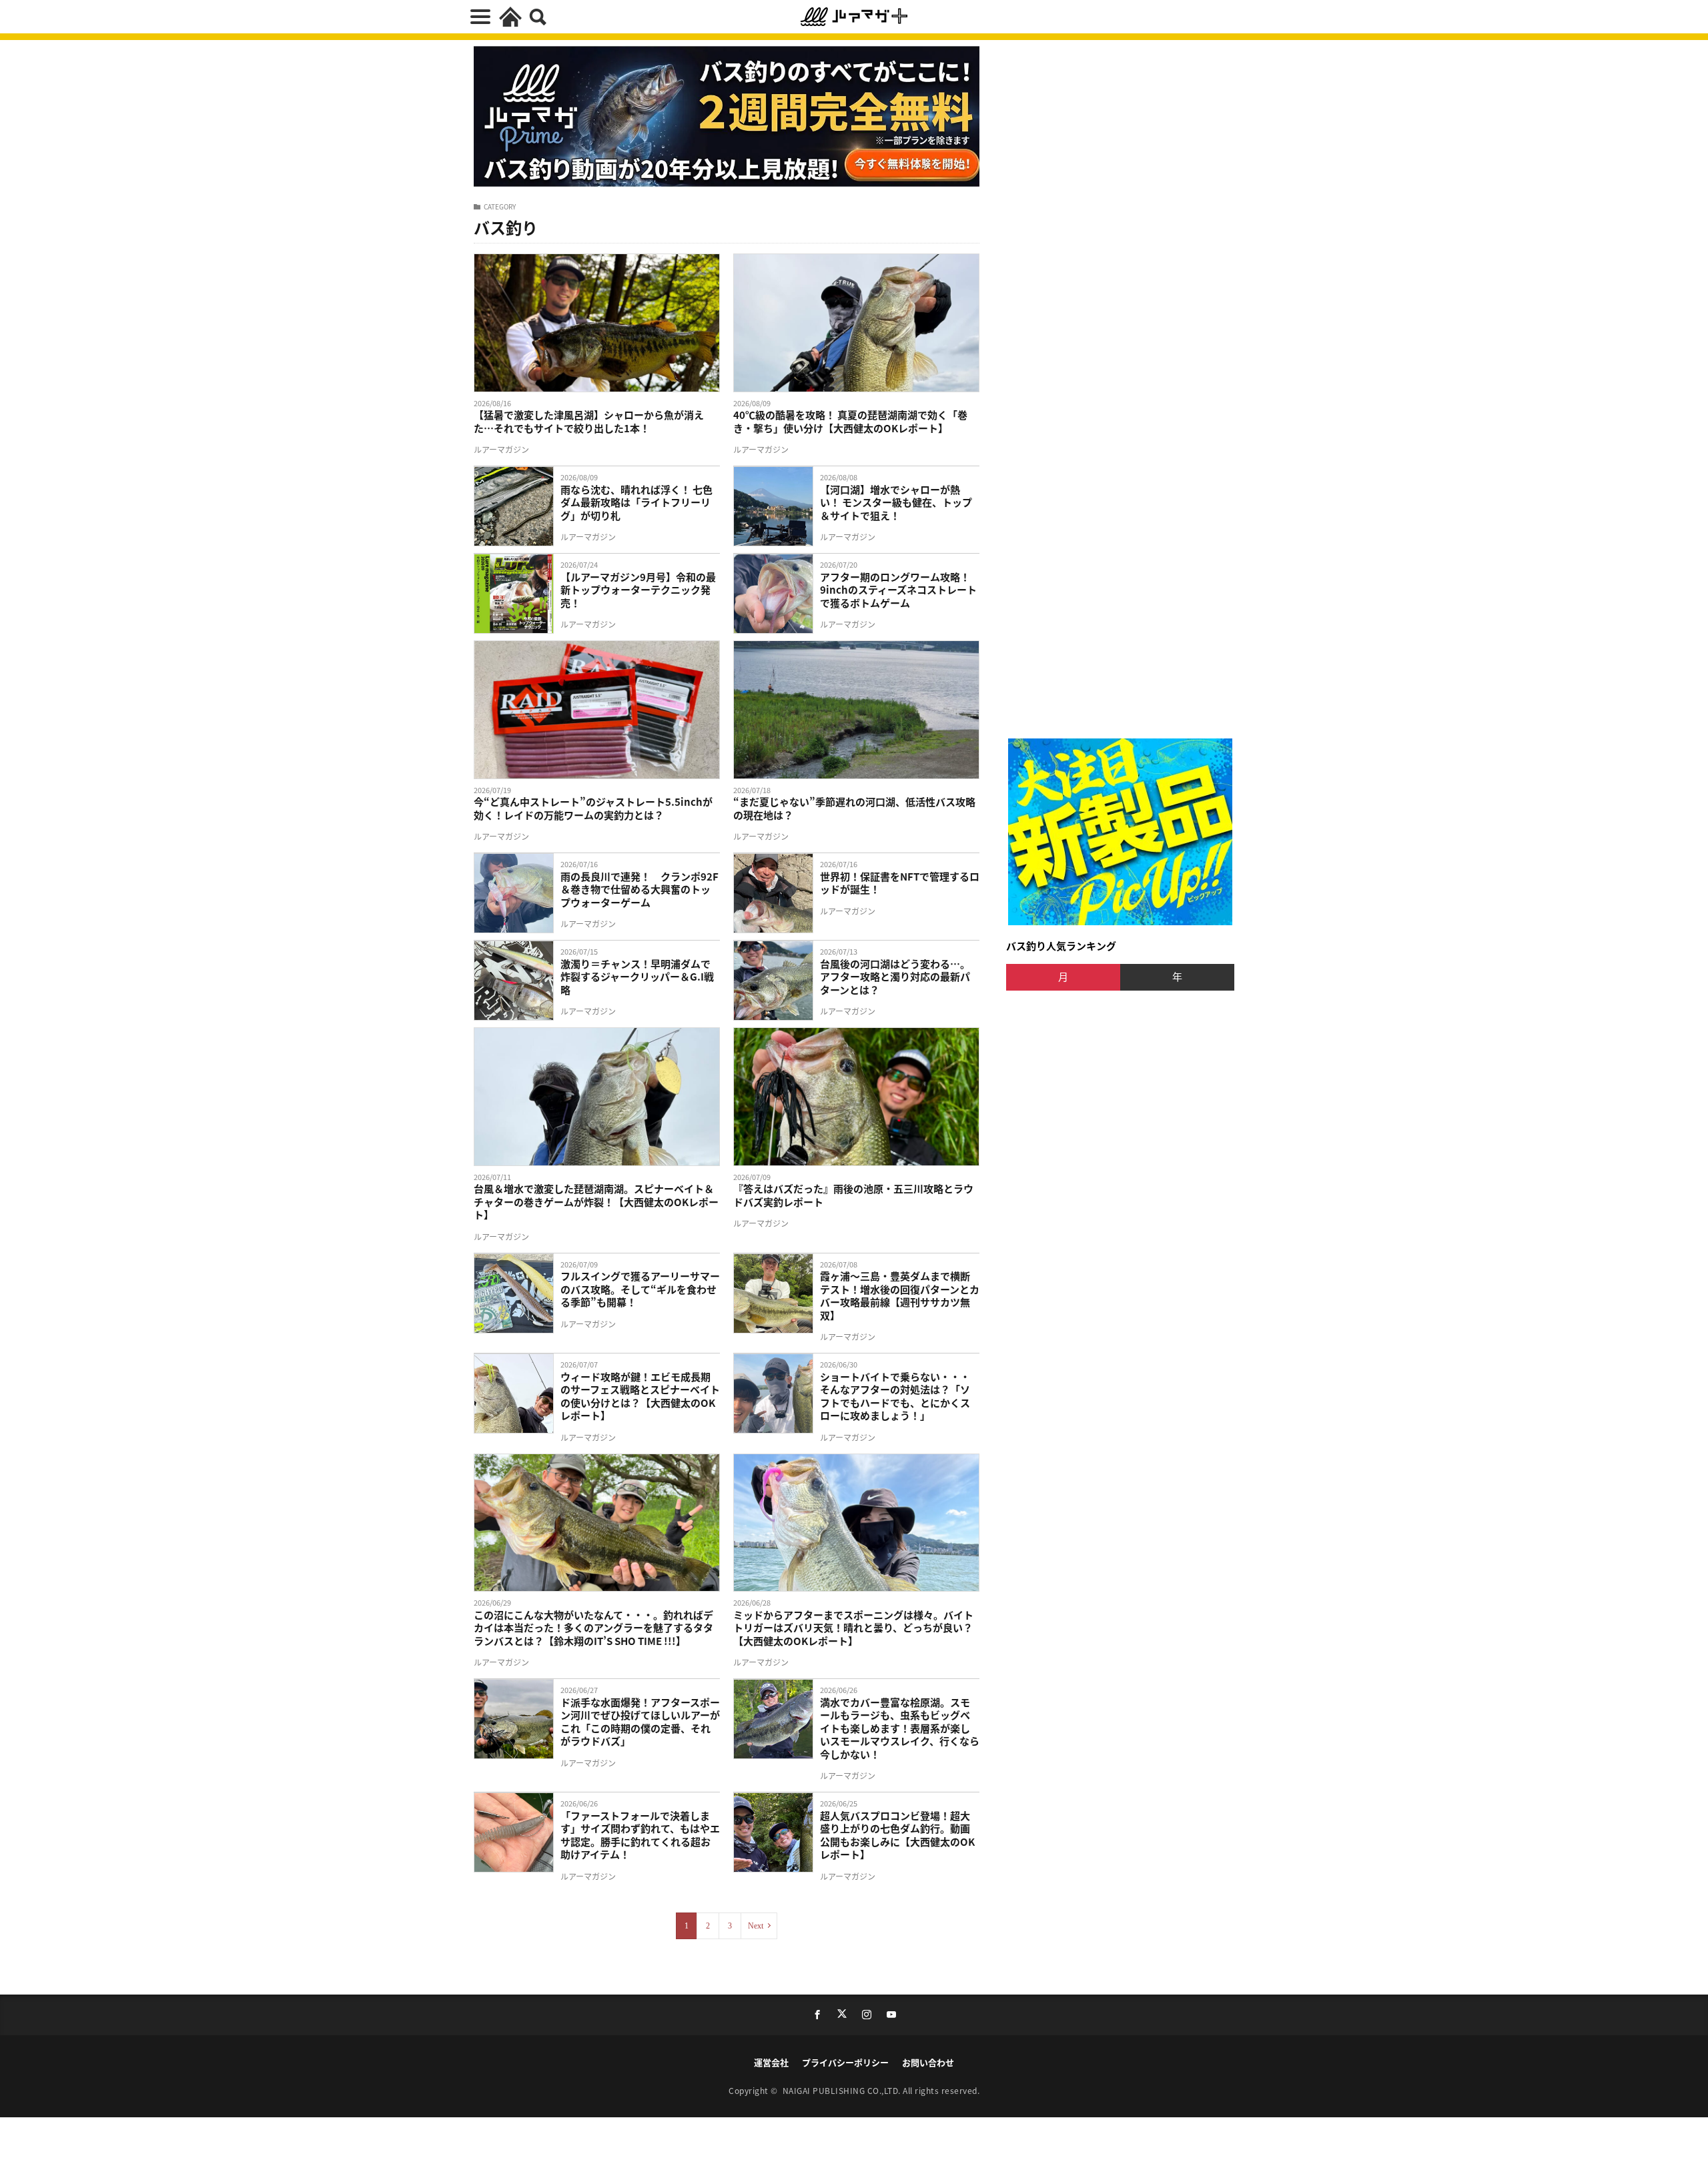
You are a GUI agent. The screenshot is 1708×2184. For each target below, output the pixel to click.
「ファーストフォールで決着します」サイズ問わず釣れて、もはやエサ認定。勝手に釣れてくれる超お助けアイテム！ (640, 1835)
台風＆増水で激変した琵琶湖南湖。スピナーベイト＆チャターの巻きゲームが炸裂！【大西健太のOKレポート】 (596, 1202)
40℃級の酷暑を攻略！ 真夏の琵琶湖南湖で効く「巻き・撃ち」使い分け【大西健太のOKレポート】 (850, 421)
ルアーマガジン (501, 449)
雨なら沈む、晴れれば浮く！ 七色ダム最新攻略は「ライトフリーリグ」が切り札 (636, 503)
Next (756, 1926)
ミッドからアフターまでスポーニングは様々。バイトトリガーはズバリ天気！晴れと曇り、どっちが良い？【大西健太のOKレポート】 (853, 1628)
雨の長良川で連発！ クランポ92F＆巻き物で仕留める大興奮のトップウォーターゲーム (639, 890)
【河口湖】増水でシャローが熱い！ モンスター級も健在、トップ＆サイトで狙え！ (896, 503)
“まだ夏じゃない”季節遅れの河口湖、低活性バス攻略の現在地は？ (854, 808)
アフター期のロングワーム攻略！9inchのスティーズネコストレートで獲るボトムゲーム (898, 590)
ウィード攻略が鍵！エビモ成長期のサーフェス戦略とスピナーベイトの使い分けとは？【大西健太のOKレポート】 (640, 1396)
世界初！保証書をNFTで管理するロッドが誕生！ (900, 883)
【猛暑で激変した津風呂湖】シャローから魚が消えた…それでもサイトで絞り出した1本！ (589, 421)
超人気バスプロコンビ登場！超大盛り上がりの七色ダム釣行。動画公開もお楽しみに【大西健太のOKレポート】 (897, 1835)
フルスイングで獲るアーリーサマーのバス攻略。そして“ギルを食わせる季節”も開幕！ (640, 1289)
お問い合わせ (928, 2062)
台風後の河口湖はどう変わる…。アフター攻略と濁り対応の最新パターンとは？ (895, 977)
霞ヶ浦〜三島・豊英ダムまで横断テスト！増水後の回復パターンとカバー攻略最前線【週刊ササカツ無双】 (900, 1295)
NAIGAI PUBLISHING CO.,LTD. (843, 2090)
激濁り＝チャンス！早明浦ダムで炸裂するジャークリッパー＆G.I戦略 (637, 977)
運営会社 (771, 2062)
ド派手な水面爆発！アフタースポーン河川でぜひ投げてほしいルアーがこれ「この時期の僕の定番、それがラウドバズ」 (640, 1722)
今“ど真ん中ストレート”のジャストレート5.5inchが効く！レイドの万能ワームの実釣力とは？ (593, 808)
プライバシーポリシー (845, 2062)
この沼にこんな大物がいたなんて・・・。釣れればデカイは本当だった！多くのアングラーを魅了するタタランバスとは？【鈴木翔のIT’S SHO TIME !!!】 (593, 1628)
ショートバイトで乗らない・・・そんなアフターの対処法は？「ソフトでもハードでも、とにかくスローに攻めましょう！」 (895, 1396)
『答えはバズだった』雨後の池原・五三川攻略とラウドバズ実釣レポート (853, 1195)
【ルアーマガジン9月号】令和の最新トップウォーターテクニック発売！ (638, 590)
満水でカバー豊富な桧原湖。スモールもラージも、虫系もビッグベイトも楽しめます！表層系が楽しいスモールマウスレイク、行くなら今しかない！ (900, 1728)
